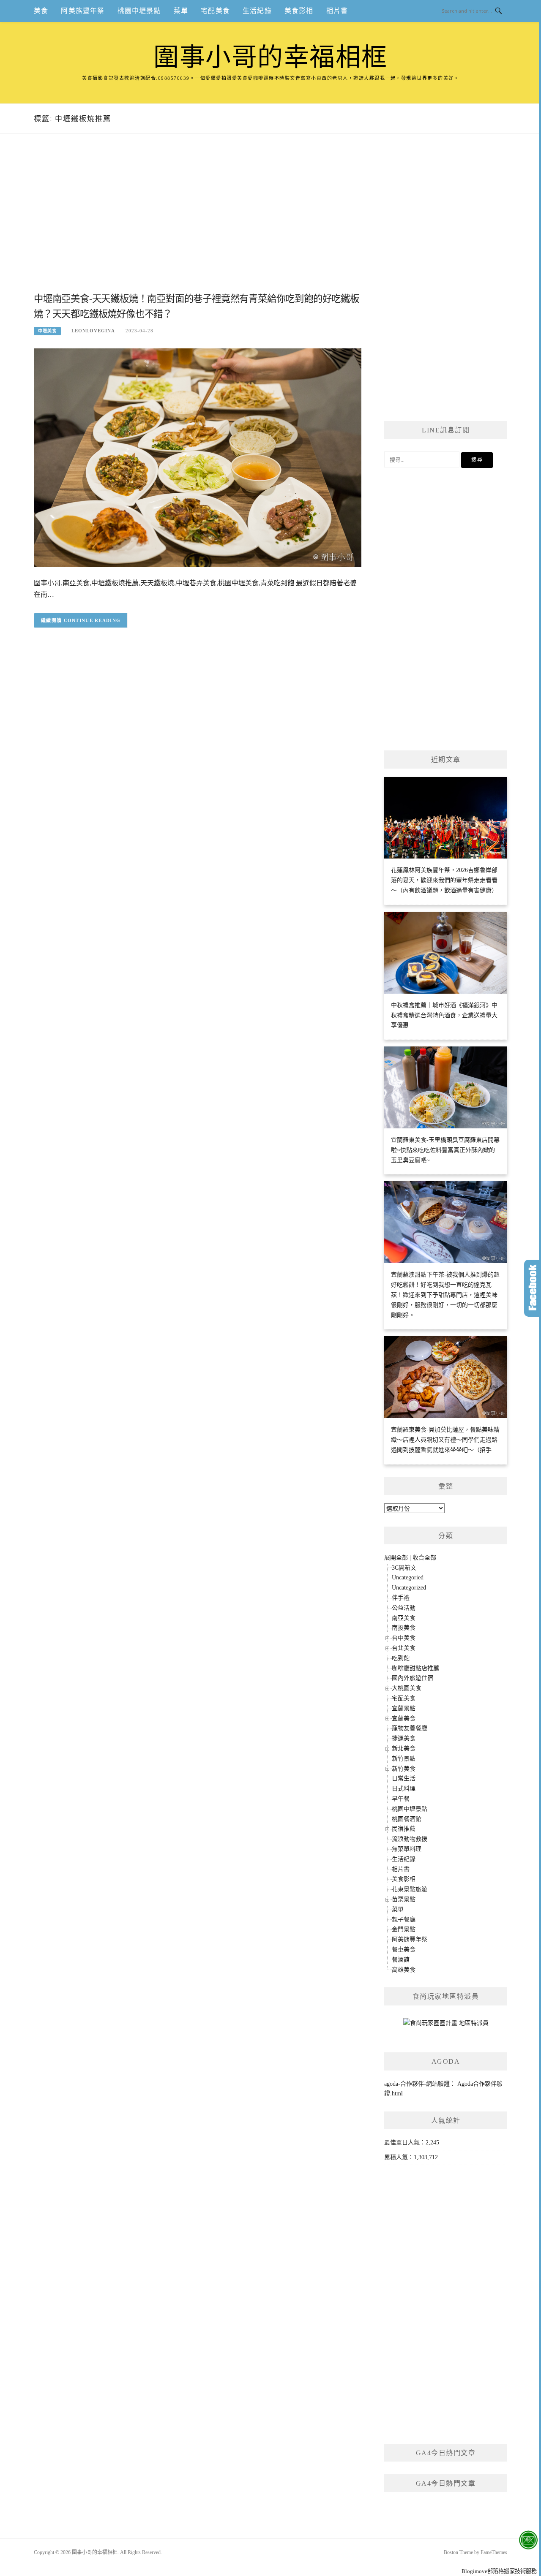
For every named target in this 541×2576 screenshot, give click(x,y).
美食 (41, 11)
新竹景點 (404, 1759)
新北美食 (404, 1749)
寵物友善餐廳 (410, 1728)
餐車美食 (404, 1950)
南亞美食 (404, 1618)
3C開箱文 (404, 1568)
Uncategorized (409, 1588)
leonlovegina (93, 331)
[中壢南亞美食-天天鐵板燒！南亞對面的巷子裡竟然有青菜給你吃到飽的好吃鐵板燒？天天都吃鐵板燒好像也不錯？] (198, 457)
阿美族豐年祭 (83, 11)
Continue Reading (92, 620)
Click (533, 1288)
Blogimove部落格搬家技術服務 (499, 2571)
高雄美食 (404, 1970)
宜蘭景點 (404, 1708)
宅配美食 (215, 11)
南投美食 (404, 1628)
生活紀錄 (257, 11)
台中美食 (404, 1638)
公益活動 (404, 1608)
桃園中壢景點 (139, 11)
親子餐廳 (404, 1920)
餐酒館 (401, 1960)
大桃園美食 (407, 1688)
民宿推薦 (404, 1829)
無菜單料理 (407, 1849)
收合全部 (424, 1558)
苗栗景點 (404, 1899)
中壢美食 (47, 331)
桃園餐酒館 (407, 1819)
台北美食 (404, 1648)
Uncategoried (408, 1577)
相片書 (337, 11)
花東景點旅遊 (410, 1889)
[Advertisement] (198, 223)
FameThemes (494, 2552)
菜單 (181, 11)
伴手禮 (401, 1598)
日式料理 (404, 1789)
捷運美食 (404, 1738)
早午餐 (401, 1799)
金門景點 (404, 1929)
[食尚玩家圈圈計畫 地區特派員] (446, 2026)
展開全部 (396, 1558)
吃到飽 (401, 1658)
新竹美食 (404, 1769)
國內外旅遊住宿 (413, 1678)
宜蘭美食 (404, 1719)
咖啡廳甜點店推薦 (415, 1668)
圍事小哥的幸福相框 (270, 57)
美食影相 (299, 11)
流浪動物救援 (410, 1839)
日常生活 (404, 1778)
